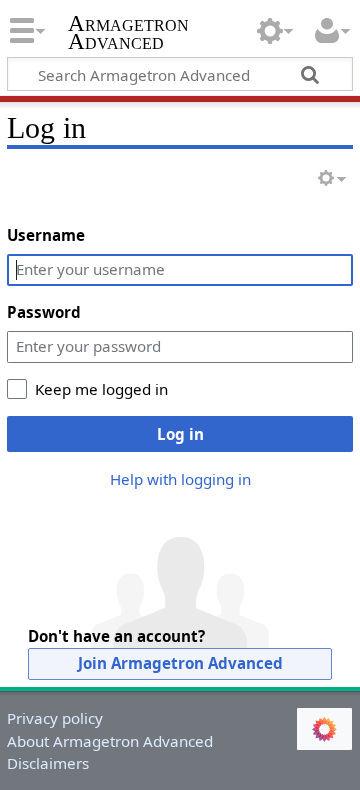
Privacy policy (55, 718)
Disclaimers (48, 763)
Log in (180, 434)
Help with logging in (180, 479)
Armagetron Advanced (128, 34)
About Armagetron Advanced (110, 741)
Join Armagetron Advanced (180, 663)
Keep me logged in (101, 389)
